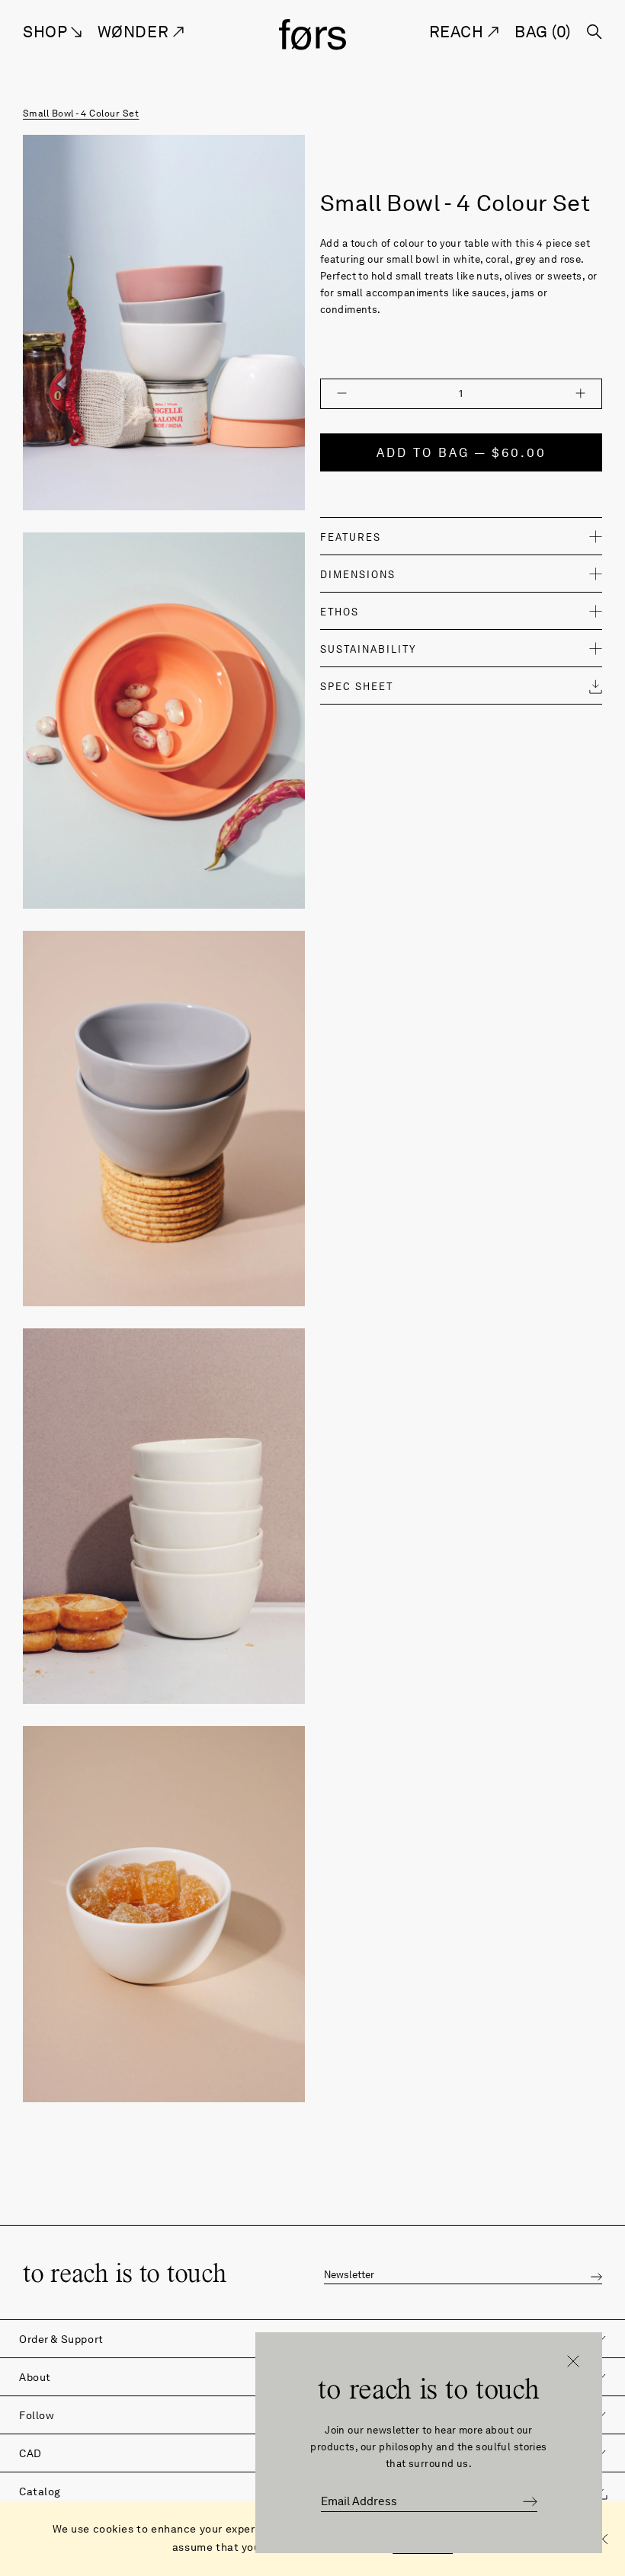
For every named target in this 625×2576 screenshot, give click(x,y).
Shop (47, 32)
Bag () (543, 32)
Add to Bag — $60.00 (462, 453)
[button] (596, 2275)
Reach (458, 32)
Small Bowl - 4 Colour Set (81, 113)
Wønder (135, 32)
